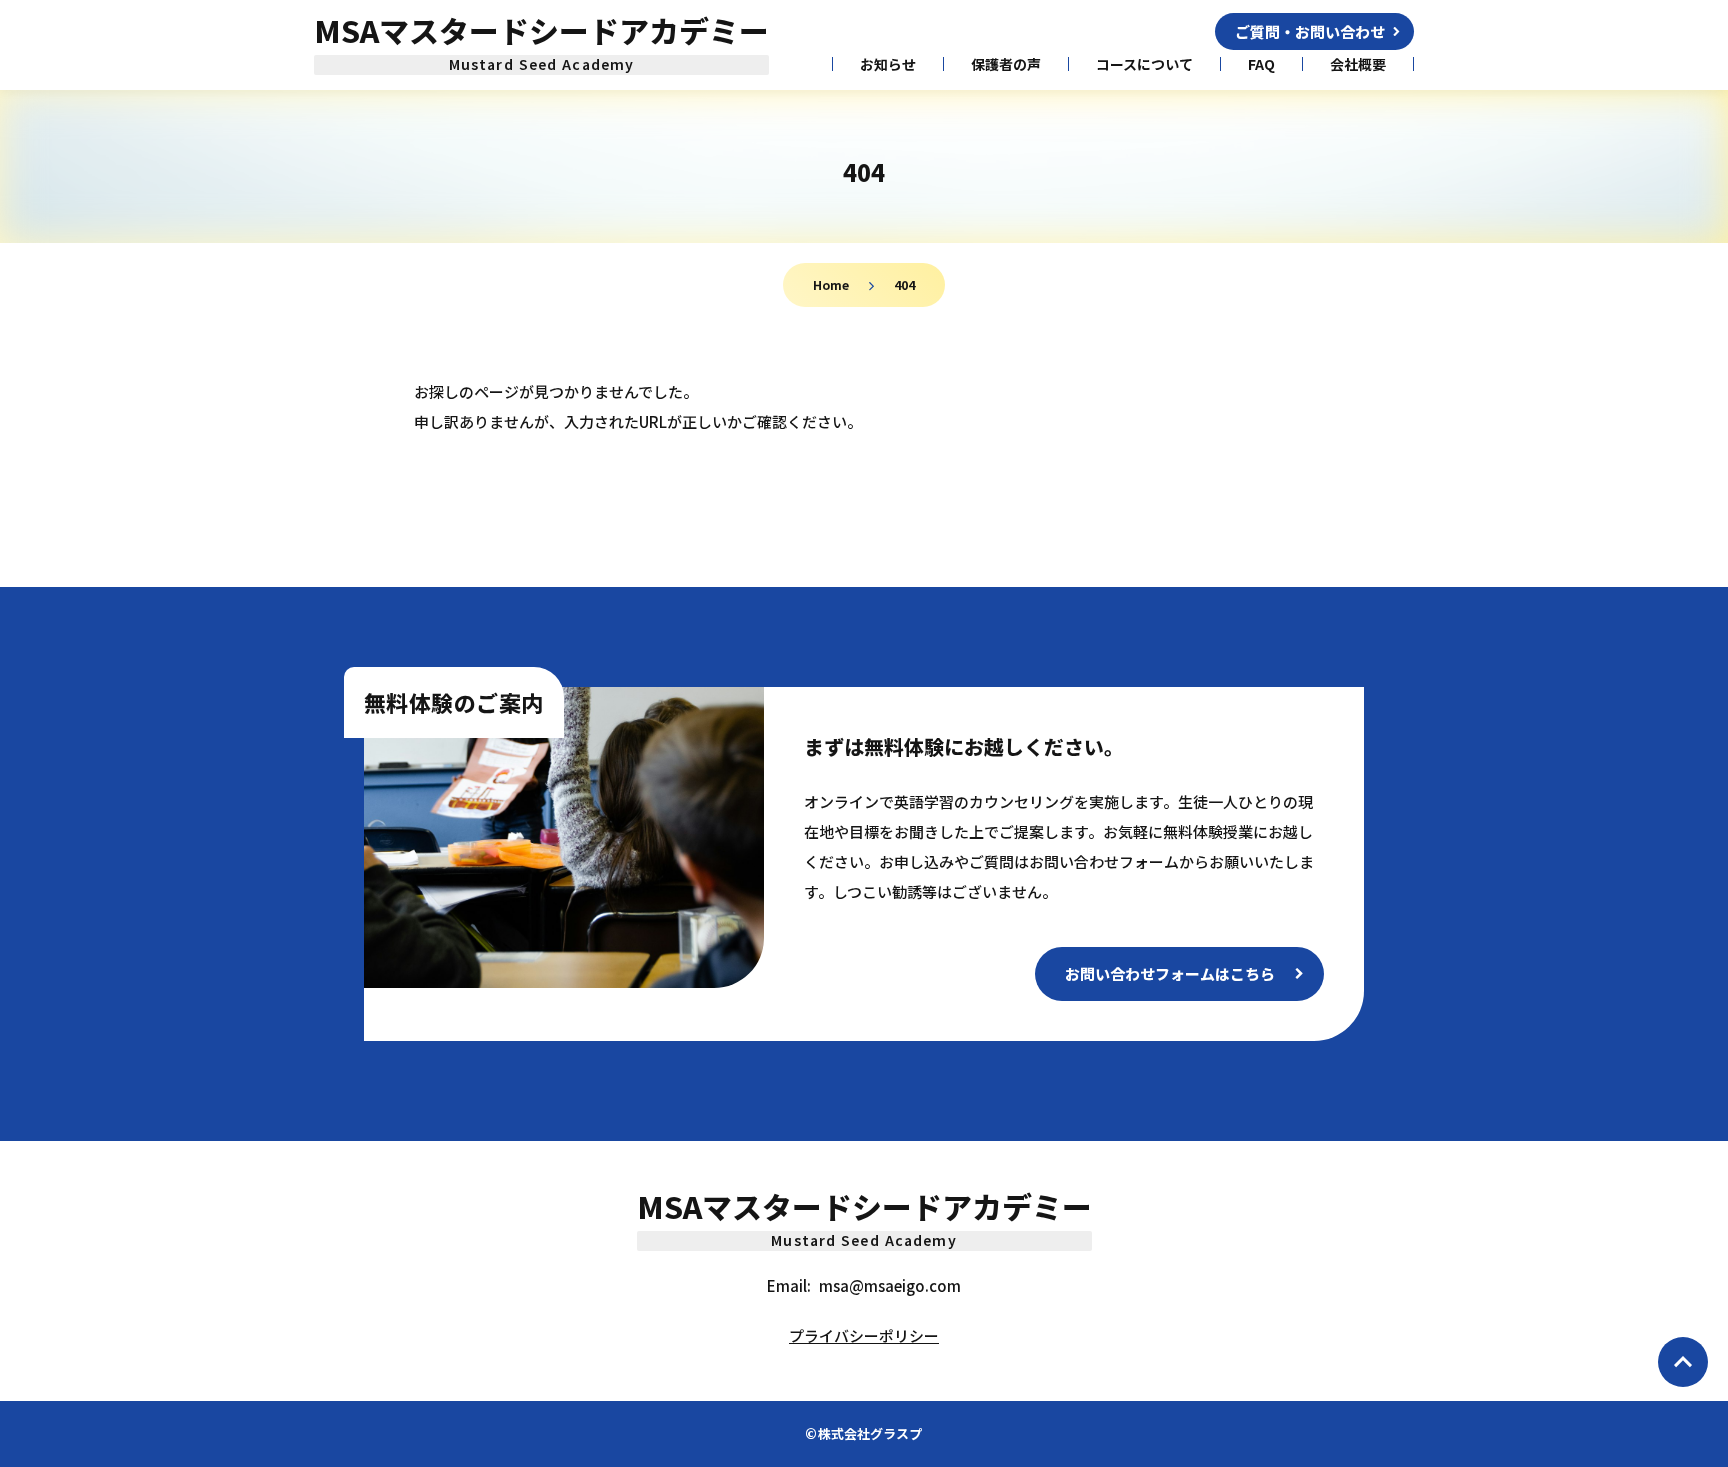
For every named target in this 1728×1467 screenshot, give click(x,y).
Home (831, 284)
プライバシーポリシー (864, 1335)
